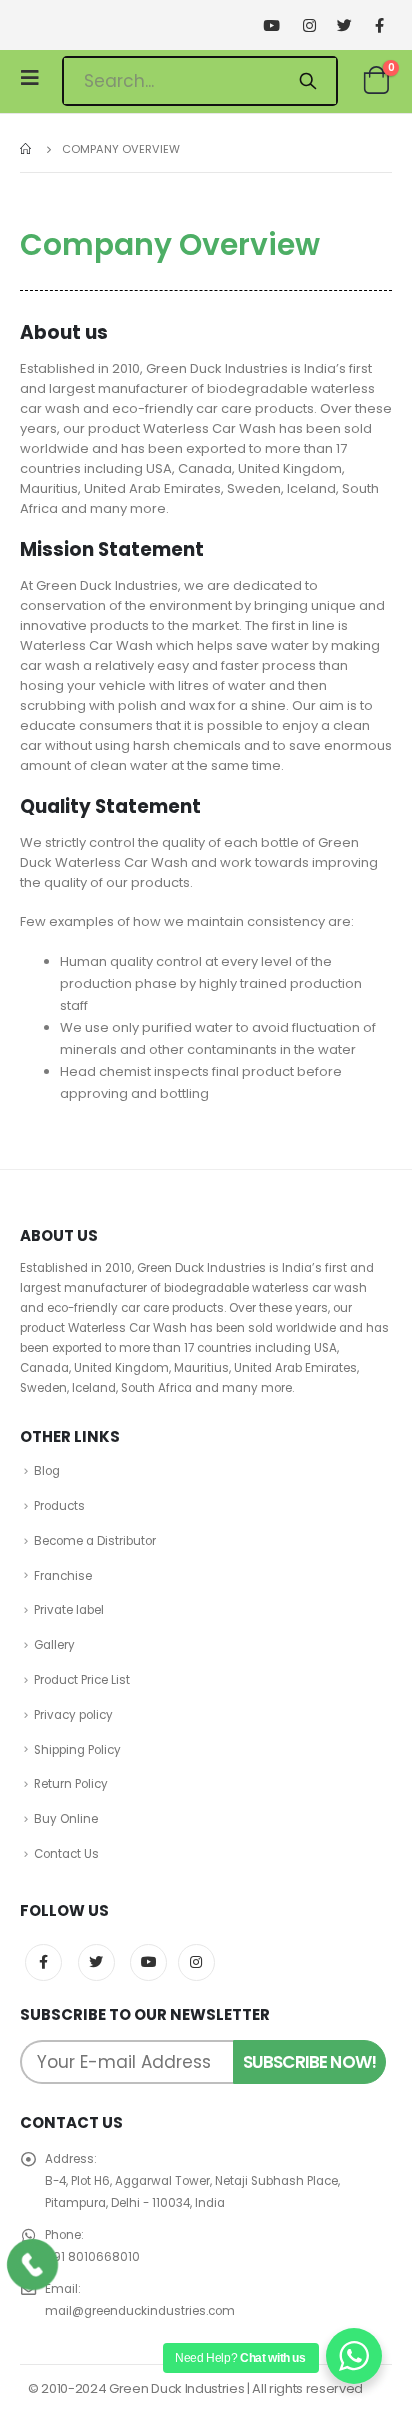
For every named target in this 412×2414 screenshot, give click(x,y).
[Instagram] (309, 25)
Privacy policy (73, 1715)
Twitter (96, 1962)
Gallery (54, 1645)
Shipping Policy (77, 1750)
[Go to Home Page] (27, 149)
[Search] (307, 81)
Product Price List (82, 1680)
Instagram (196, 1962)
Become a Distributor (95, 1541)
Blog (47, 1471)
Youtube (148, 1962)
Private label (69, 1610)
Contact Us (66, 1854)
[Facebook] (379, 25)
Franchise (63, 1576)
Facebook (43, 1962)
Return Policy (71, 1784)
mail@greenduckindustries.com (140, 2311)
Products (59, 1506)
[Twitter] (344, 25)
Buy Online (66, 1819)
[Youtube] (271, 25)
